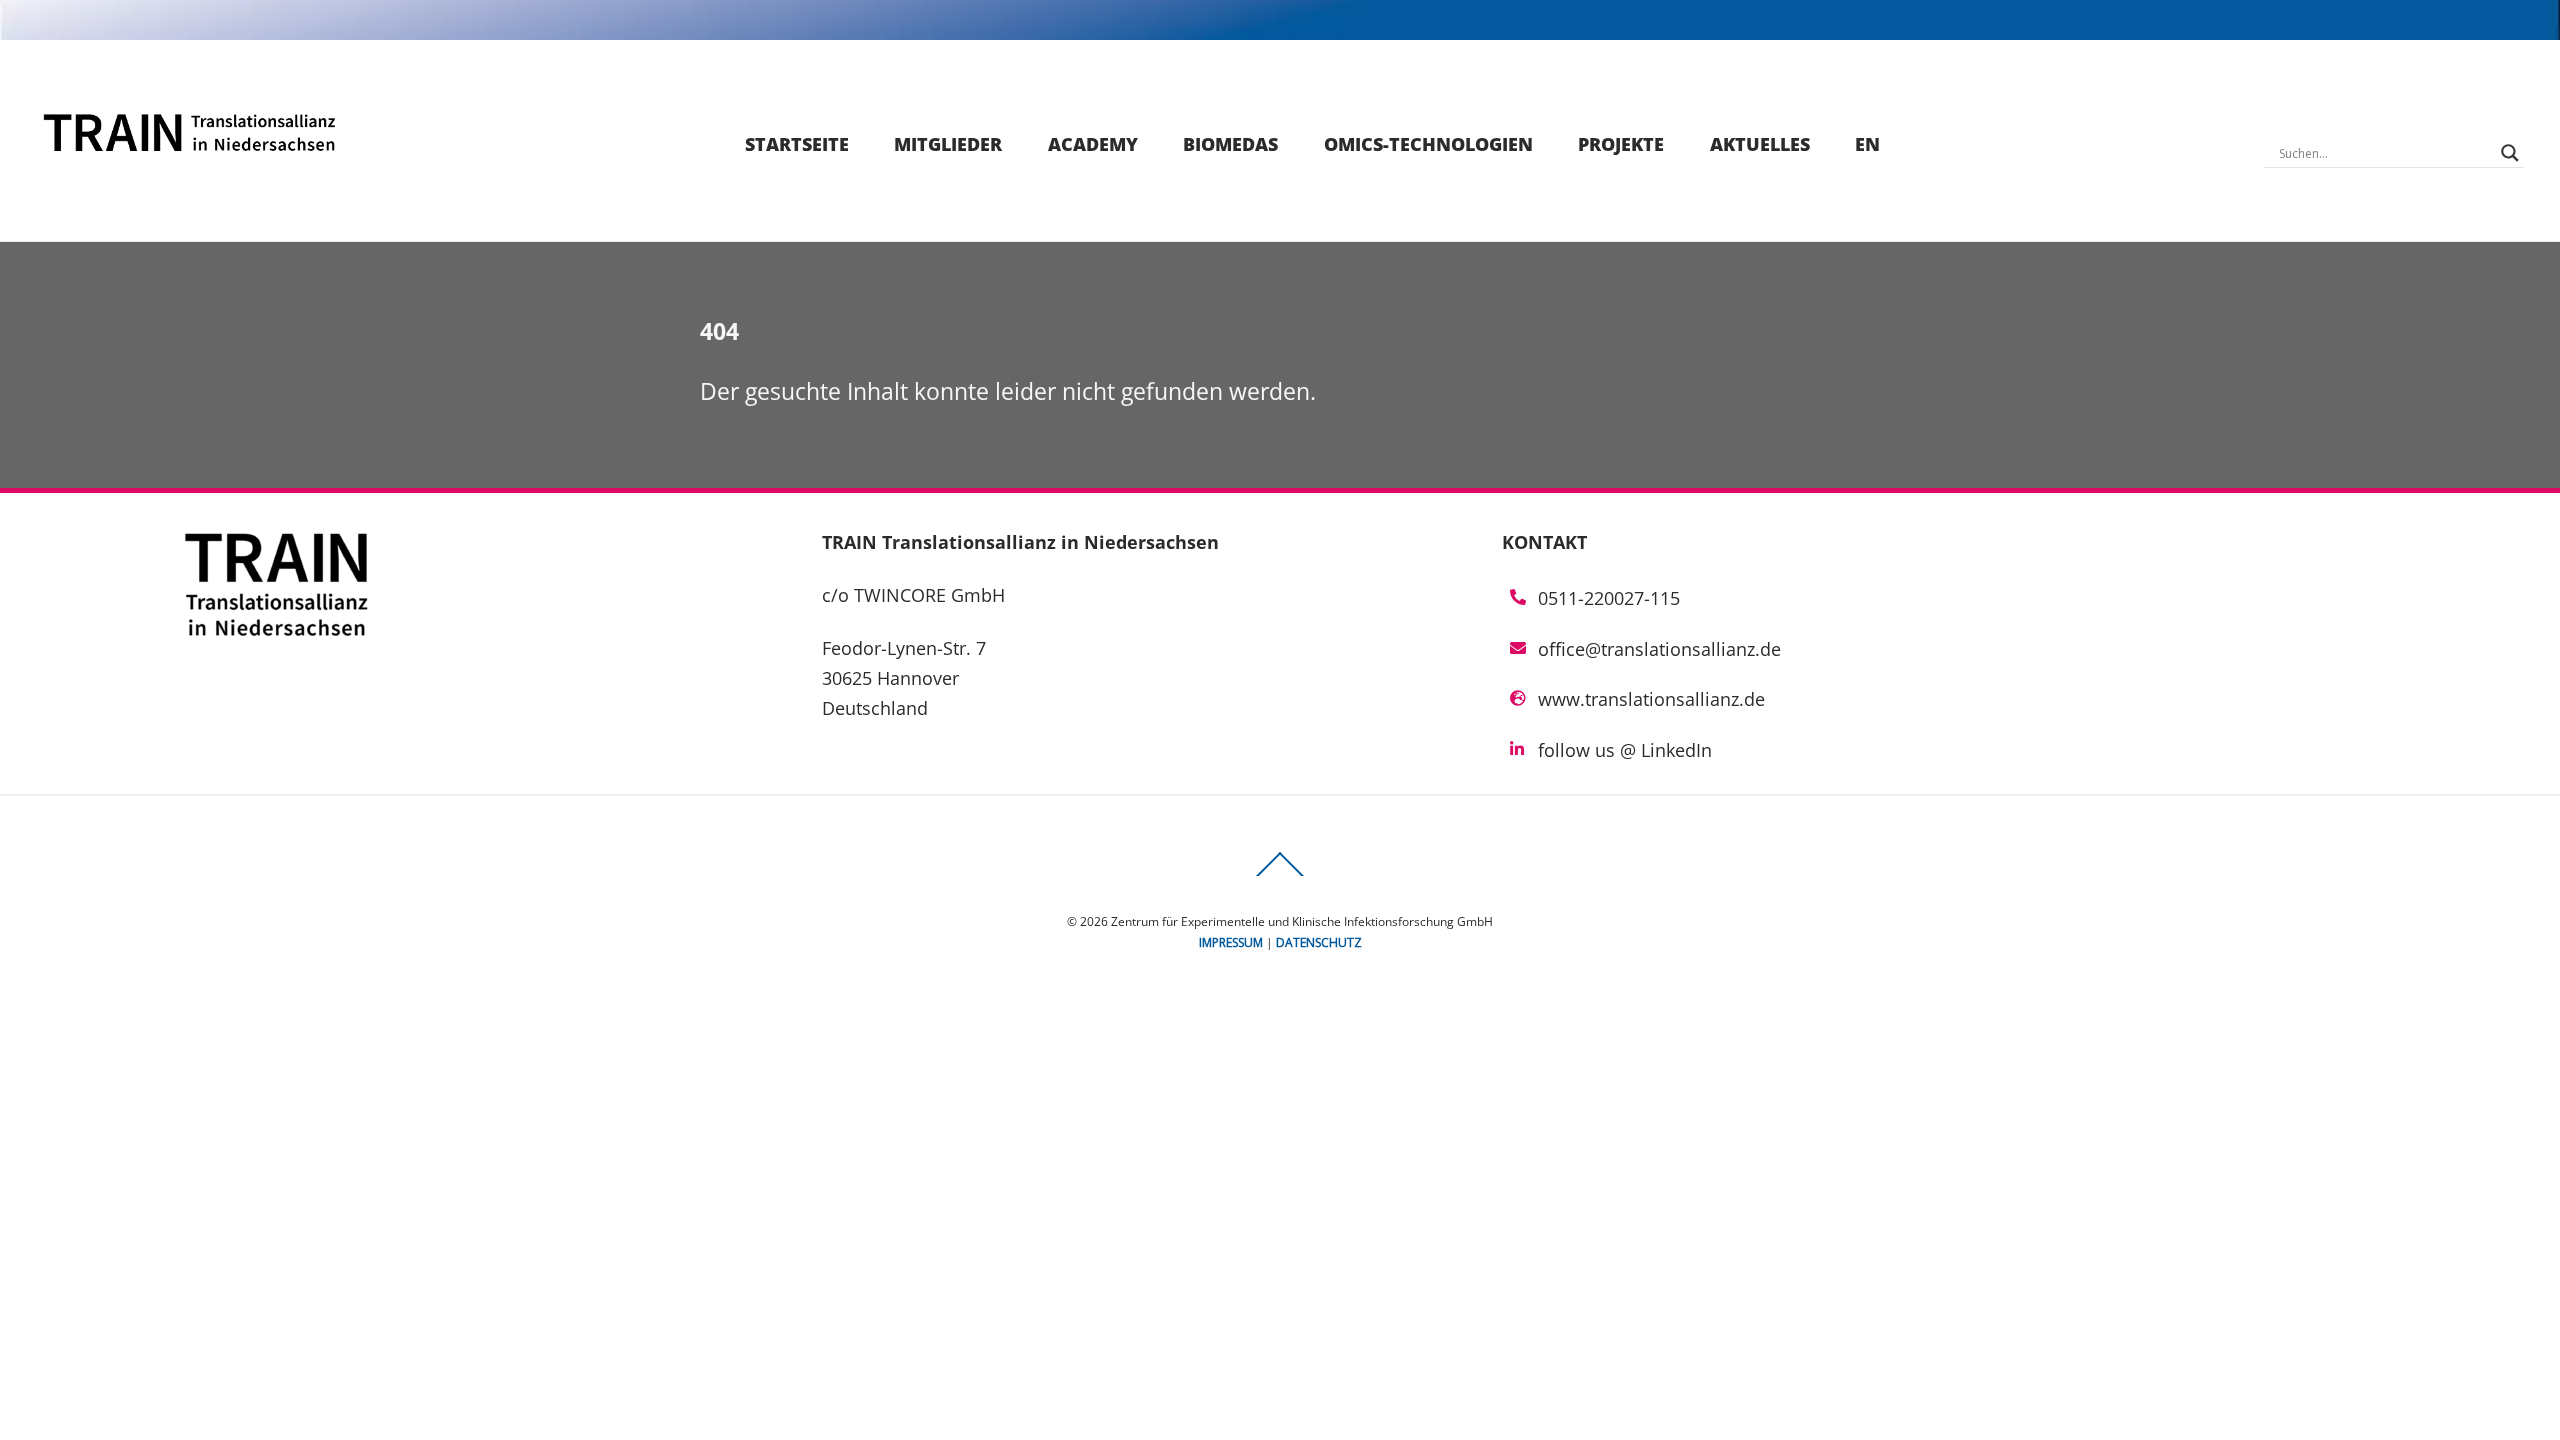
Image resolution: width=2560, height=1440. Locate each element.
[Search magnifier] (2510, 153)
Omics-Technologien (1428, 144)
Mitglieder (948, 144)
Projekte (1621, 144)
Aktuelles (1760, 144)
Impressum (1231, 942)
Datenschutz (1319, 942)
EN (1867, 144)
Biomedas (1230, 144)
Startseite (797, 144)
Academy (1093, 144)
